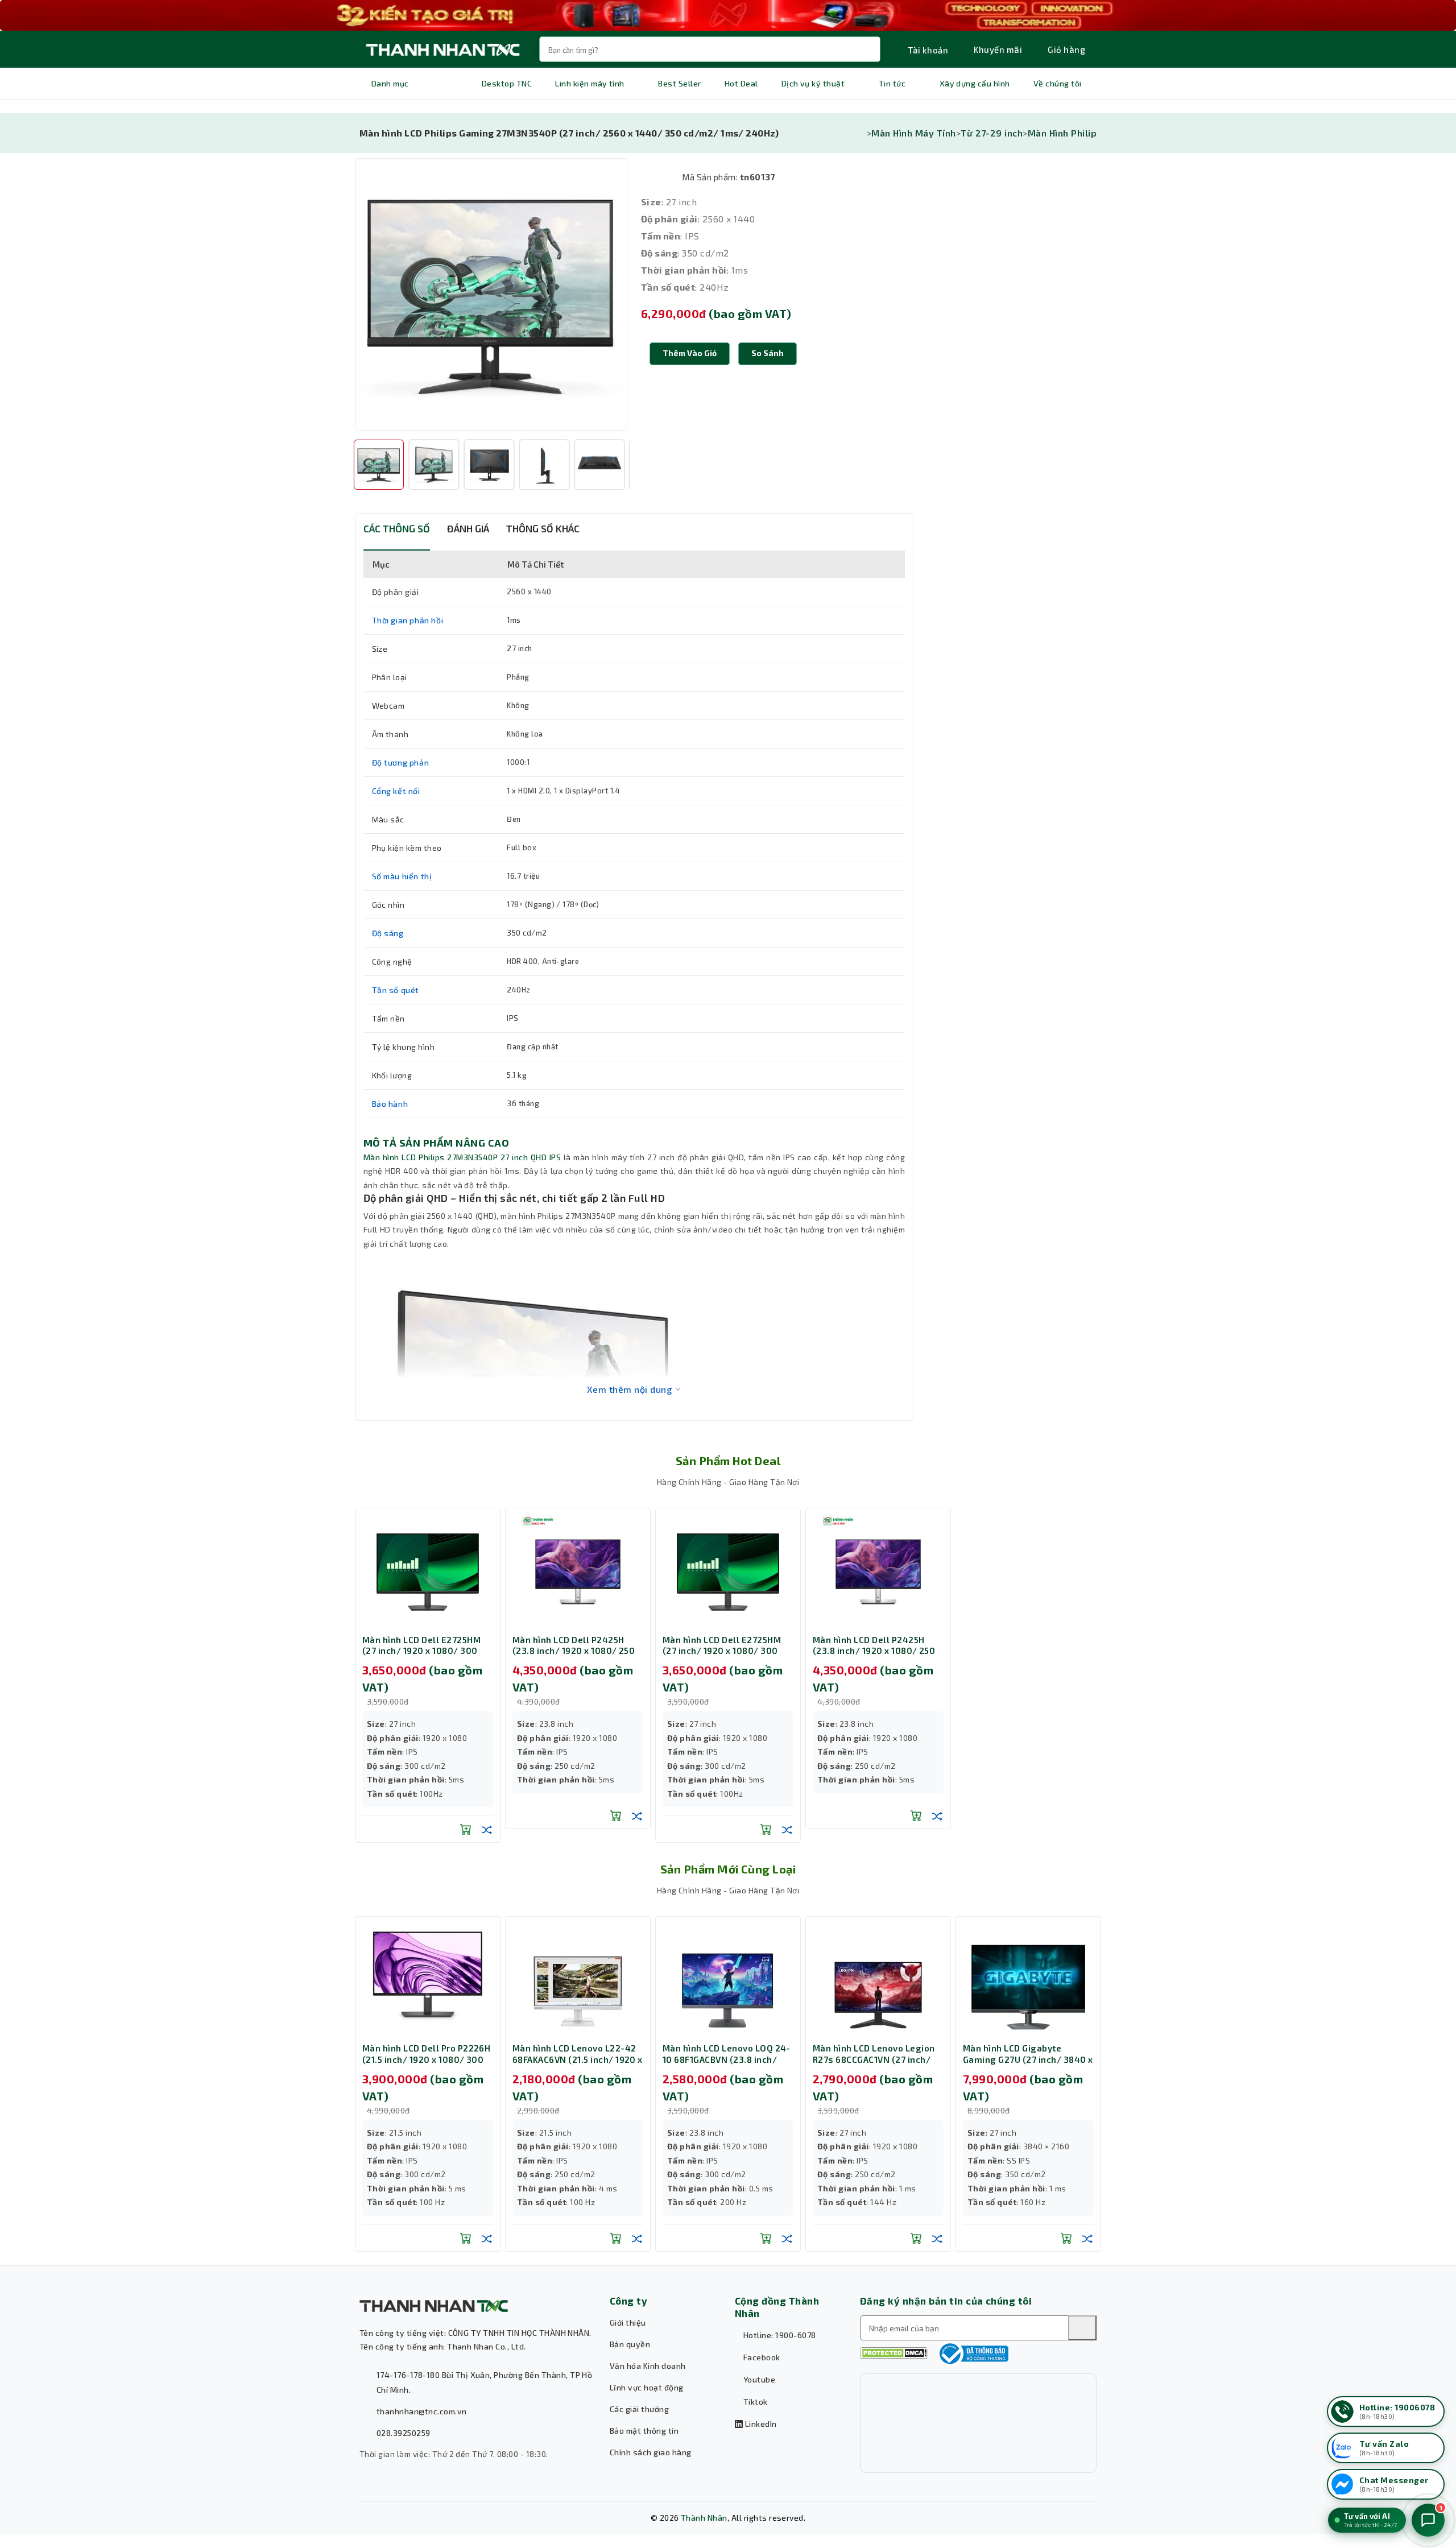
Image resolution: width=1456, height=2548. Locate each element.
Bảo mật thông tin (644, 2431)
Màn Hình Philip (1062, 133)
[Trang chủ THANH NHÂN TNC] (442, 49)
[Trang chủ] (863, 133)
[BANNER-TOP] (728, 15)
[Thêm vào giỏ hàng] (466, 1829)
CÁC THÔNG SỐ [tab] (397, 528)
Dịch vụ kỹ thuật (813, 83)
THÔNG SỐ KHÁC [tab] (543, 528)
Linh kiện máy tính (590, 83)
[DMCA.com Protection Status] (894, 2353)
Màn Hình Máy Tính (913, 133)
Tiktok (754, 2402)
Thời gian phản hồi (408, 620)
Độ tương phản (401, 762)
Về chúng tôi (1058, 83)
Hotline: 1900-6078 (778, 2335)
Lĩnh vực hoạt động (647, 2387)
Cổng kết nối (396, 791)
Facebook (760, 2357)
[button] (768, 354)
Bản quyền (630, 2344)
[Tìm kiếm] (1082, 2328)
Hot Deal (741, 83)
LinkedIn (760, 2424)
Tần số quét (396, 990)
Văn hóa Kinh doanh (648, 2366)
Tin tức (892, 83)
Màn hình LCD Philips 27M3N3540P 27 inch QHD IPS (462, 1157)
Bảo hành (390, 1104)
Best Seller (679, 83)
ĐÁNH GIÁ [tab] (468, 528)
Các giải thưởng (639, 2409)
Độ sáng (388, 933)
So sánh (768, 353)
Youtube (758, 2379)
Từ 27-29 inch (992, 133)
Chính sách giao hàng (651, 2452)
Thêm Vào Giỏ (690, 353)
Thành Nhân (704, 2518)
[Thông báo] (973, 2353)
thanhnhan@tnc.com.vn (422, 2411)
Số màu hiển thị (402, 876)
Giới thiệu (628, 2322)
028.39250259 (404, 2433)
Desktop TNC (507, 83)
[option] (491, 294)
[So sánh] (487, 1829)
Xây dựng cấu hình (975, 83)
